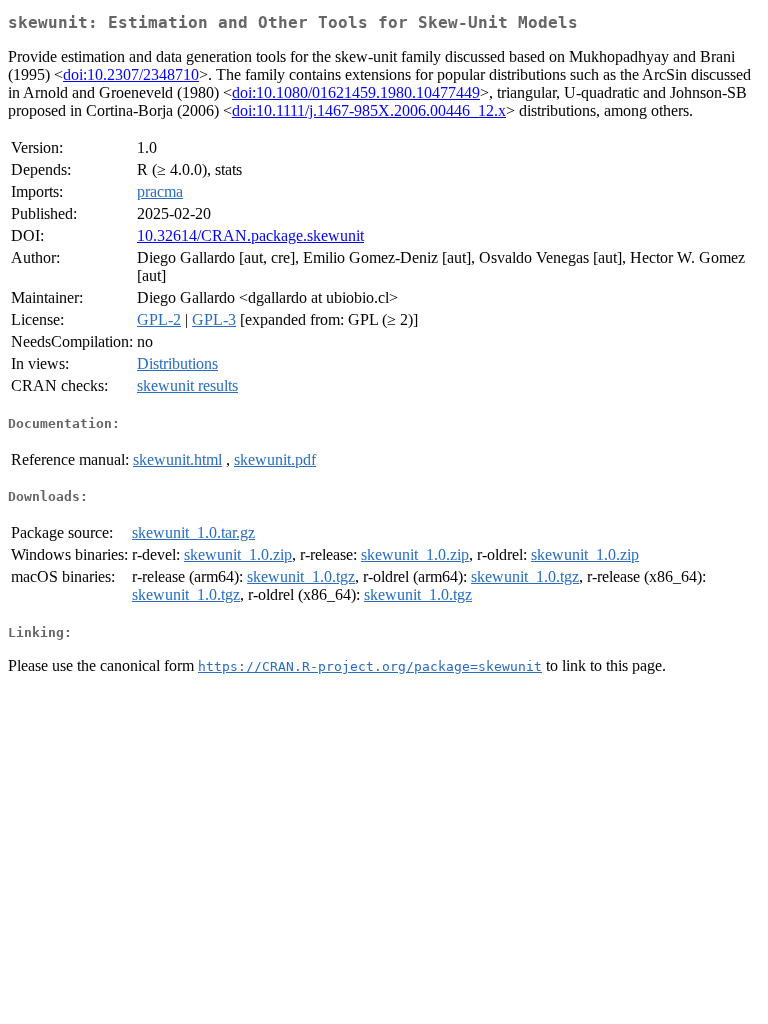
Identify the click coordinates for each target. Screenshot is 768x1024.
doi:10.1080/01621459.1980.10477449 (356, 92)
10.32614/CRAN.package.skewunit (250, 235)
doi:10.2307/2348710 (131, 74)
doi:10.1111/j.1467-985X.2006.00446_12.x (369, 110)
